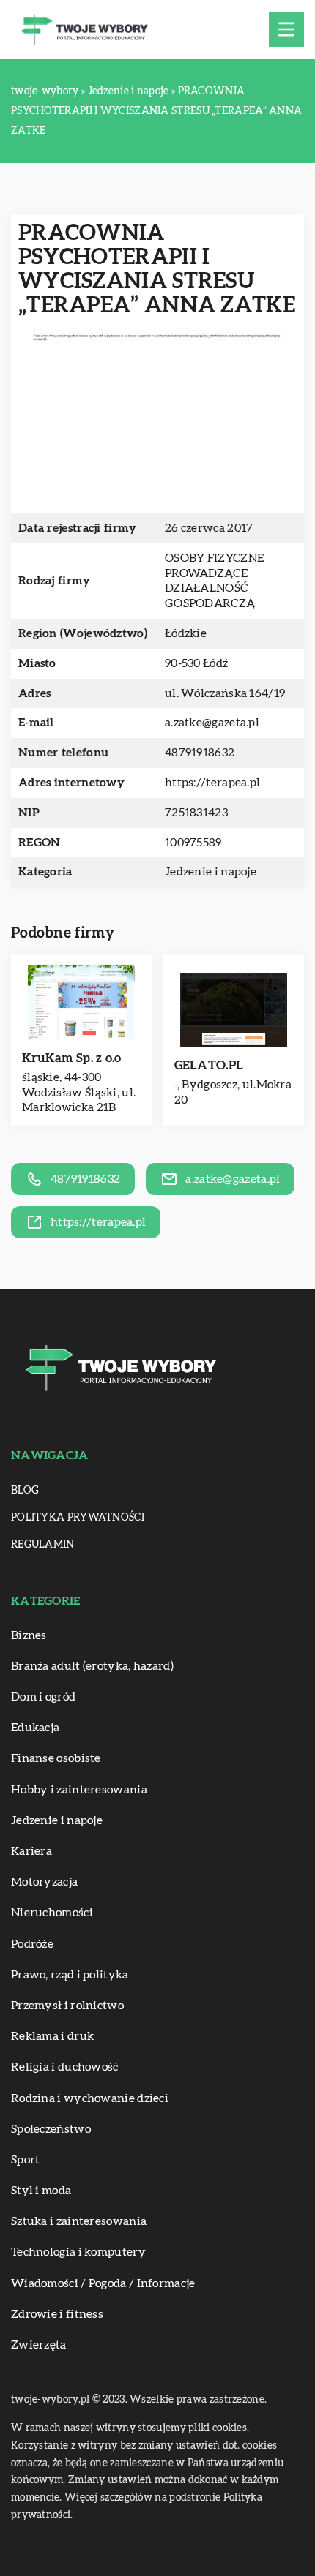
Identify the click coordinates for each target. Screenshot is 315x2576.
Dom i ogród (43, 1697)
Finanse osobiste (56, 1758)
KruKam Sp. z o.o (72, 1058)
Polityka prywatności (78, 1518)
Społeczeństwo (51, 2129)
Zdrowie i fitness (57, 2314)
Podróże (32, 1944)
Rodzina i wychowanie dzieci (90, 2098)
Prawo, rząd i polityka (70, 1975)
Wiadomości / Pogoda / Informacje (103, 2283)
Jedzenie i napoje (211, 872)
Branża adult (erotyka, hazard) (92, 1666)
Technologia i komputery (78, 2252)
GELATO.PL (209, 1065)
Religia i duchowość (65, 2067)
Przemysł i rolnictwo (67, 2006)
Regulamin (43, 1545)
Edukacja (35, 1728)
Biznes (29, 1635)
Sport (26, 2160)
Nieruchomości (52, 1913)
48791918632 (200, 753)
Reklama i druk (52, 2036)
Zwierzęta (39, 2345)
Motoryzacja (44, 1882)
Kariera (31, 1851)
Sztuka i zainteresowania (79, 2221)
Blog (25, 1491)
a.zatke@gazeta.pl (212, 723)
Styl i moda (41, 2191)
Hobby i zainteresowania (79, 1790)
